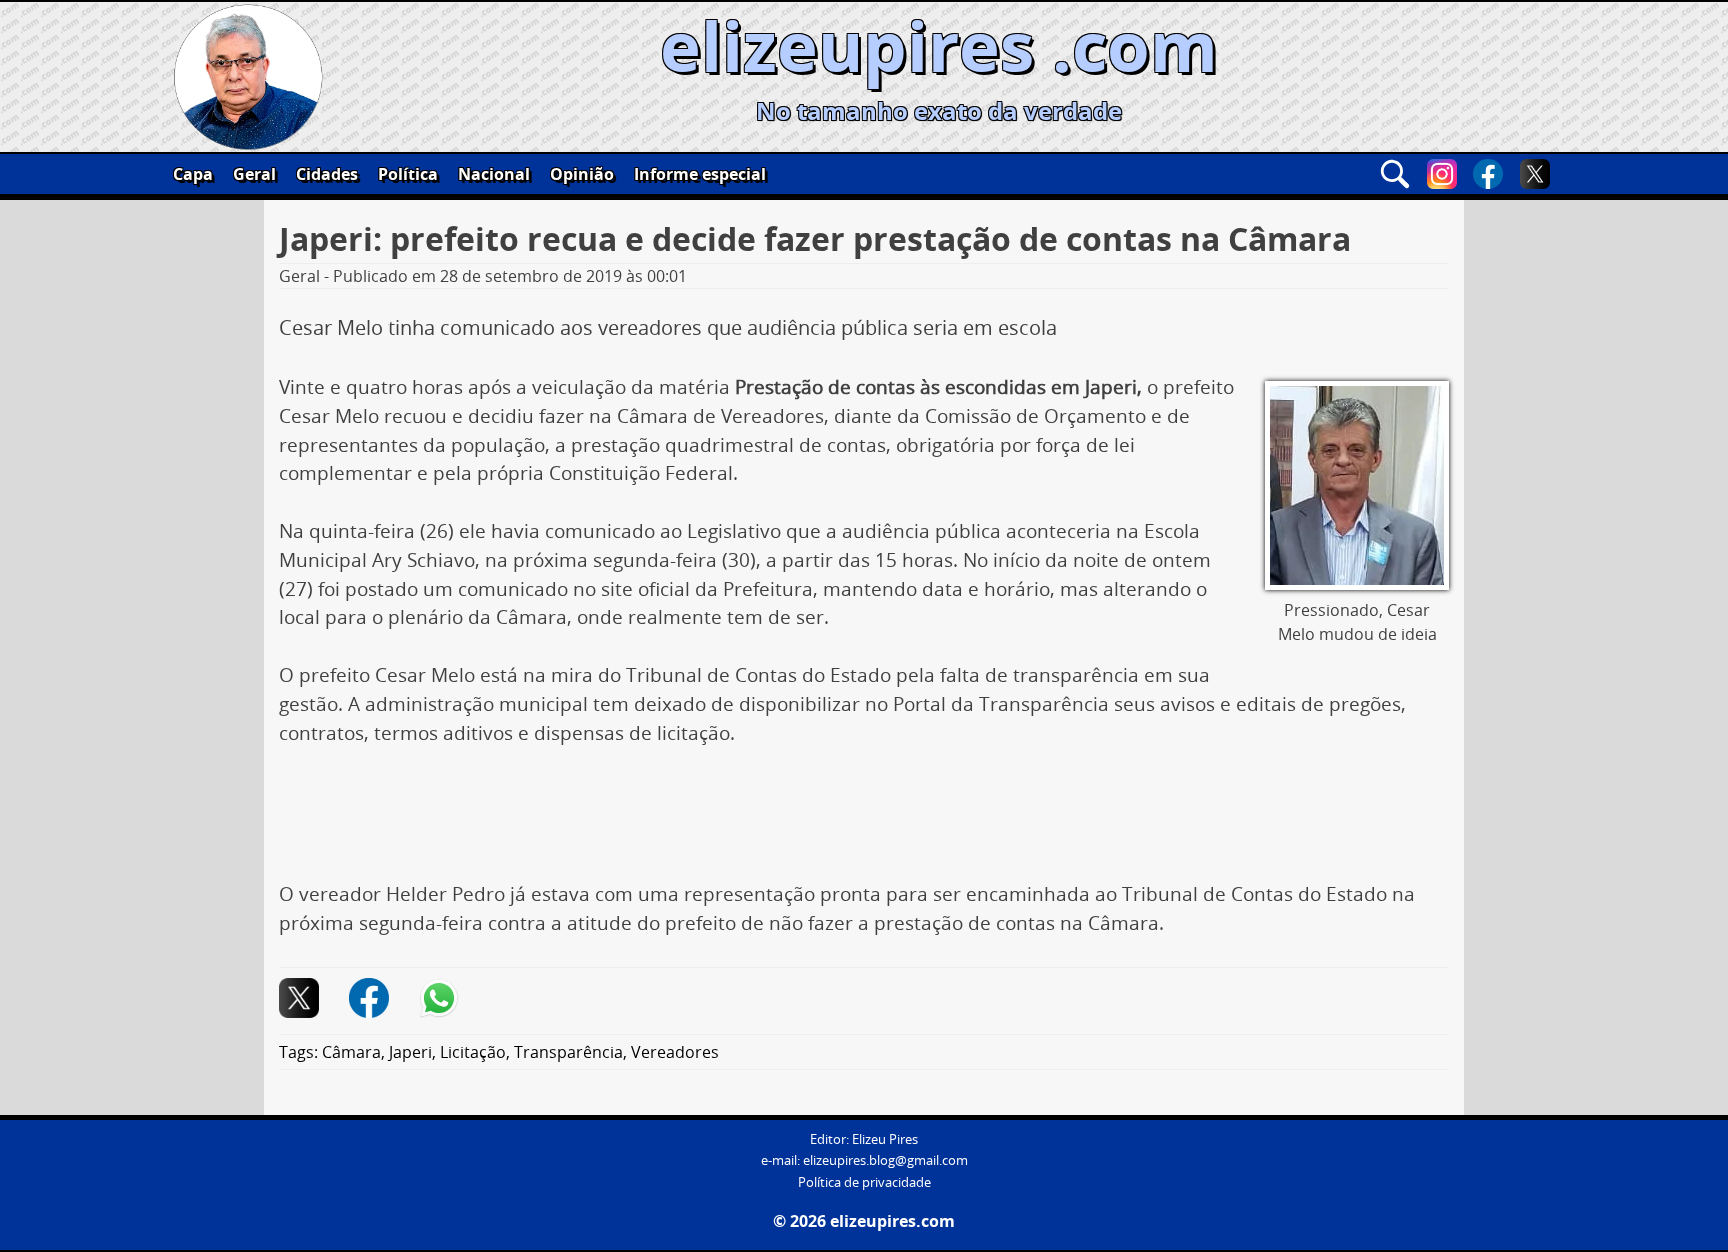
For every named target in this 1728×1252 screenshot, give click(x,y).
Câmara (351, 1052)
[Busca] (1395, 174)
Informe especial (700, 174)
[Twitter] (1535, 174)
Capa (193, 174)
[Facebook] (1488, 174)
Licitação (473, 1052)
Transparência (568, 1052)
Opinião (582, 174)
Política (408, 174)
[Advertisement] (864, 821)
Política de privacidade (864, 1182)
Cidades (327, 174)
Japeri (410, 1052)
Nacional (494, 174)
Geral (254, 174)
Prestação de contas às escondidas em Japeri (936, 387)
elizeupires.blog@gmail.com (885, 1160)
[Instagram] (1442, 174)
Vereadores (675, 1052)
